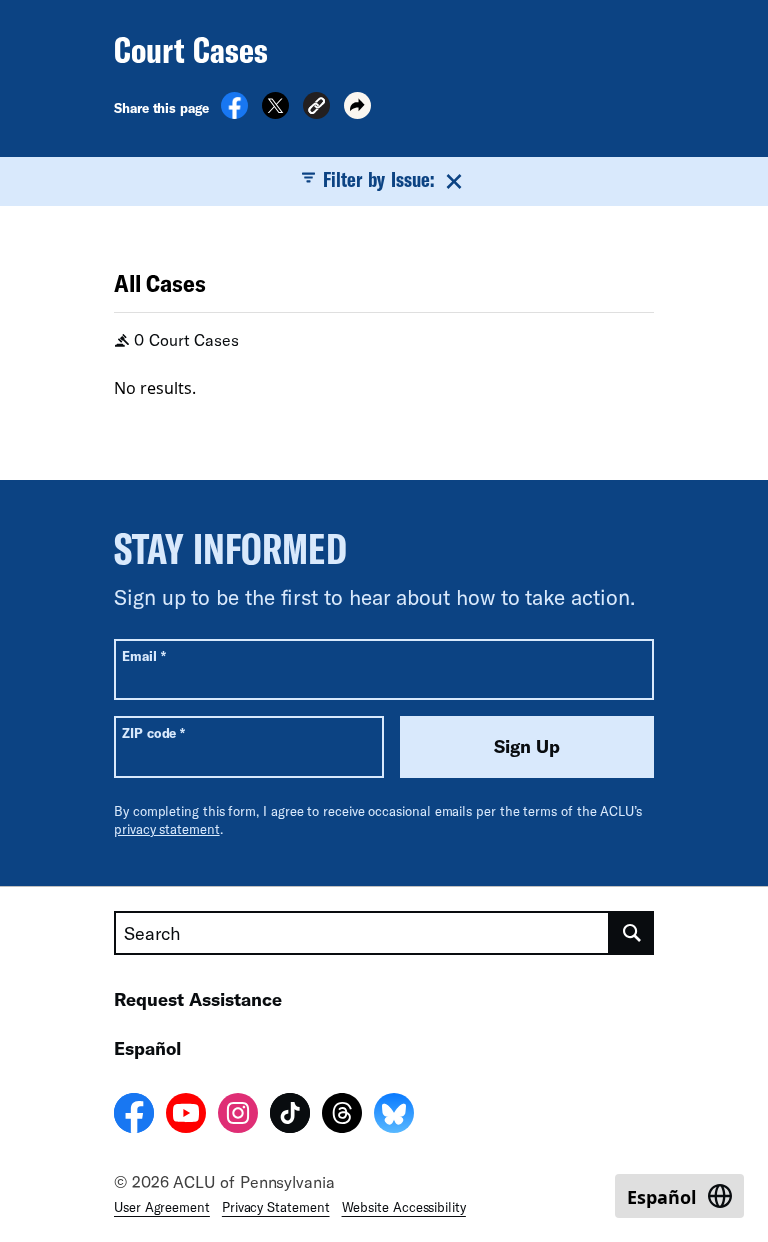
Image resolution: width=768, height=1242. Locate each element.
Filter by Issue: (378, 179)
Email (143, 655)
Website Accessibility (404, 1207)
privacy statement (167, 829)
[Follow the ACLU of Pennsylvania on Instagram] (238, 1116)
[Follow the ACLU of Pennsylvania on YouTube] (186, 1116)
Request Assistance (198, 999)
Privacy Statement (276, 1207)
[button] (316, 108)
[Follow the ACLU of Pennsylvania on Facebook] (134, 1116)
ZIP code (153, 732)
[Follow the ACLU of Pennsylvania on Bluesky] (394, 1116)
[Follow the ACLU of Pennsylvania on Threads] (342, 1116)
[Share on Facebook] (234, 113)
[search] (632, 933)
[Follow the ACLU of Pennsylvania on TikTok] (290, 1116)
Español (147, 1048)
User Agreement (162, 1207)
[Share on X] (275, 113)
